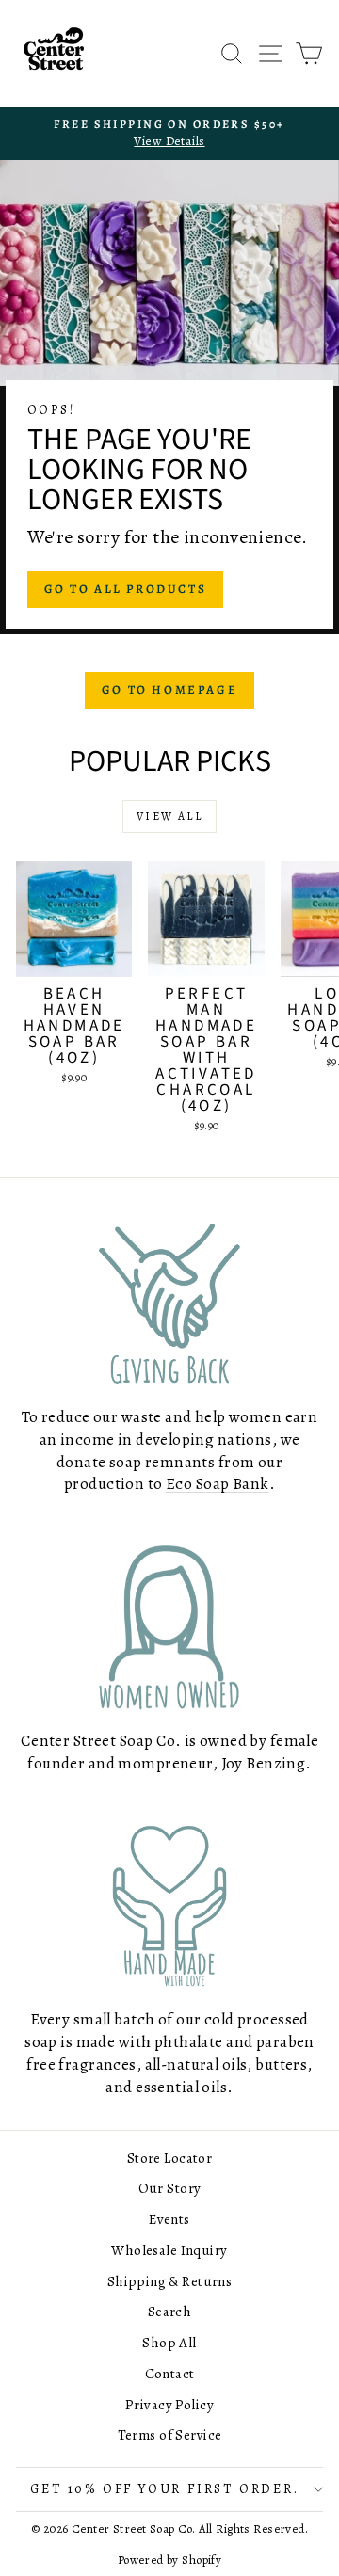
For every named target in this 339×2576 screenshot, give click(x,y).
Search (170, 2312)
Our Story (170, 2188)
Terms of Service (170, 2435)
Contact (170, 2374)
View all (169, 816)
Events (169, 2219)
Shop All (169, 2343)
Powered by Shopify (170, 2560)
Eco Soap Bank (218, 1484)
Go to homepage (169, 689)
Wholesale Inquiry (169, 2250)
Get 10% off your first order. (164, 2489)
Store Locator (170, 2158)
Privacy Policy (169, 2405)
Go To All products (126, 589)
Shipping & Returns (170, 2281)
